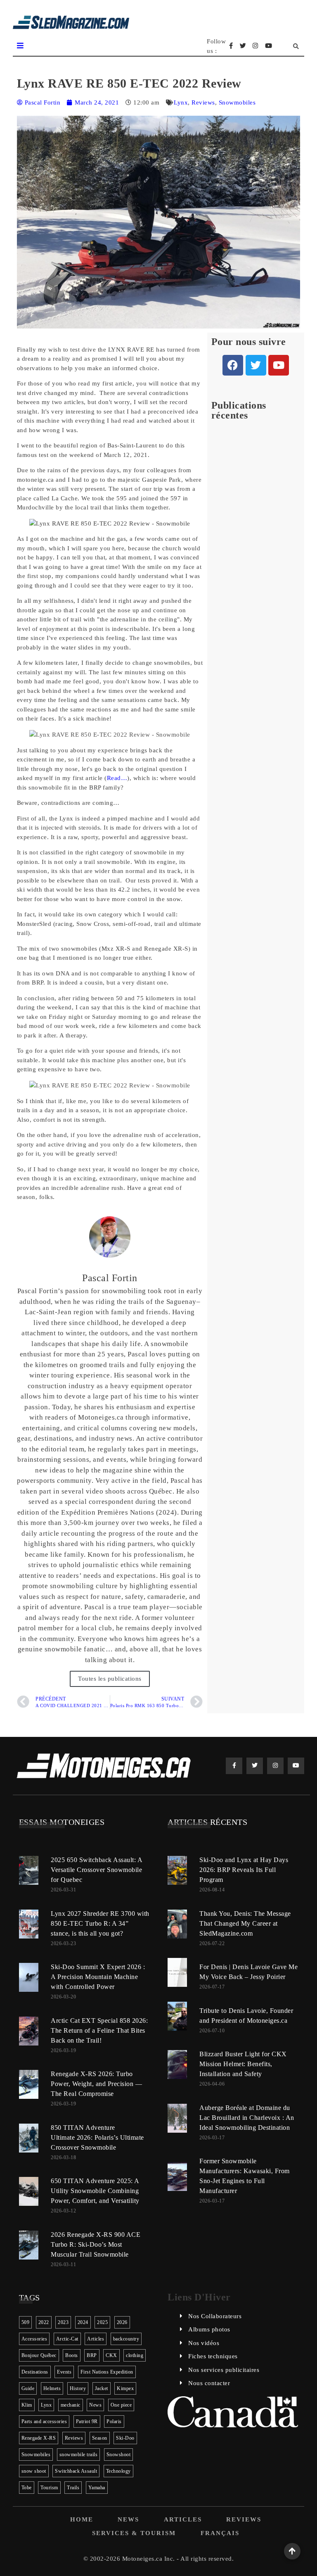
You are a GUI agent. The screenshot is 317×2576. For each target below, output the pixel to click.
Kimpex (125, 2388)
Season (100, 2438)
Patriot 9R (87, 2421)
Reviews (203, 102)
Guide (28, 2388)
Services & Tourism (134, 2533)
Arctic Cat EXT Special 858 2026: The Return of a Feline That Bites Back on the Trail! (99, 2030)
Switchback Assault (76, 2471)
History (78, 2388)
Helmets (52, 2388)
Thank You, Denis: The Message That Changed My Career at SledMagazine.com (245, 1923)
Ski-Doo (125, 2438)
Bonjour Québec (39, 2355)
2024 (83, 2322)
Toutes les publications (110, 1679)
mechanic (71, 2405)
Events (64, 2372)
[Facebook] (233, 365)
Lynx (181, 102)
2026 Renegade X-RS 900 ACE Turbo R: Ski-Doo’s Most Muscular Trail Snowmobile (96, 2244)
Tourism (49, 2488)
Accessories (34, 2339)
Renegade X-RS (39, 2438)
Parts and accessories (44, 2421)
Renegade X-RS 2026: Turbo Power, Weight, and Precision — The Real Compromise (96, 2084)
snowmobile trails (79, 2455)
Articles (96, 2339)
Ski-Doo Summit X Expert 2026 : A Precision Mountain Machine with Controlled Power (98, 1977)
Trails (73, 2488)
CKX (111, 2355)
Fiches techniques (213, 2356)
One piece (121, 2405)
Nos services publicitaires (224, 2370)
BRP (92, 2355)
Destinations (35, 2372)
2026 (122, 2322)
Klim (27, 2405)
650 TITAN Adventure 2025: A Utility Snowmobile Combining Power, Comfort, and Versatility (95, 2191)
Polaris (114, 2421)
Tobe (27, 2488)
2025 (102, 2322)
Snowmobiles (237, 102)
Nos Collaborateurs (215, 2316)
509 (26, 2322)
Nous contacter (209, 2383)
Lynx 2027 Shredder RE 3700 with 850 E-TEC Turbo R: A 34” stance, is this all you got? (100, 1923)
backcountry (126, 2339)
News (95, 2405)
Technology (118, 2471)
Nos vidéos (204, 2343)
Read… (117, 778)
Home (82, 2519)
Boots (72, 2355)
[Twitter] (256, 365)
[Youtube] (279, 365)
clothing (135, 2355)
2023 (63, 2322)
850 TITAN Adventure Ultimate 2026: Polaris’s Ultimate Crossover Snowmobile (97, 2137)
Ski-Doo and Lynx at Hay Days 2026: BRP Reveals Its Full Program (244, 1870)
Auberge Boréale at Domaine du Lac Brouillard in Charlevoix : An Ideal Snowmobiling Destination (247, 2118)
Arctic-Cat (67, 2339)
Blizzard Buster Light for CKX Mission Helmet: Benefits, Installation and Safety (243, 2064)
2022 (44, 2322)
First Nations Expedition (107, 2372)
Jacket (102, 2388)
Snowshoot (119, 2455)
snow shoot (34, 2471)
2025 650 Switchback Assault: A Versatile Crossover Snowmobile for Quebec (96, 1870)
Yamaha (97, 2488)
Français (220, 2533)
